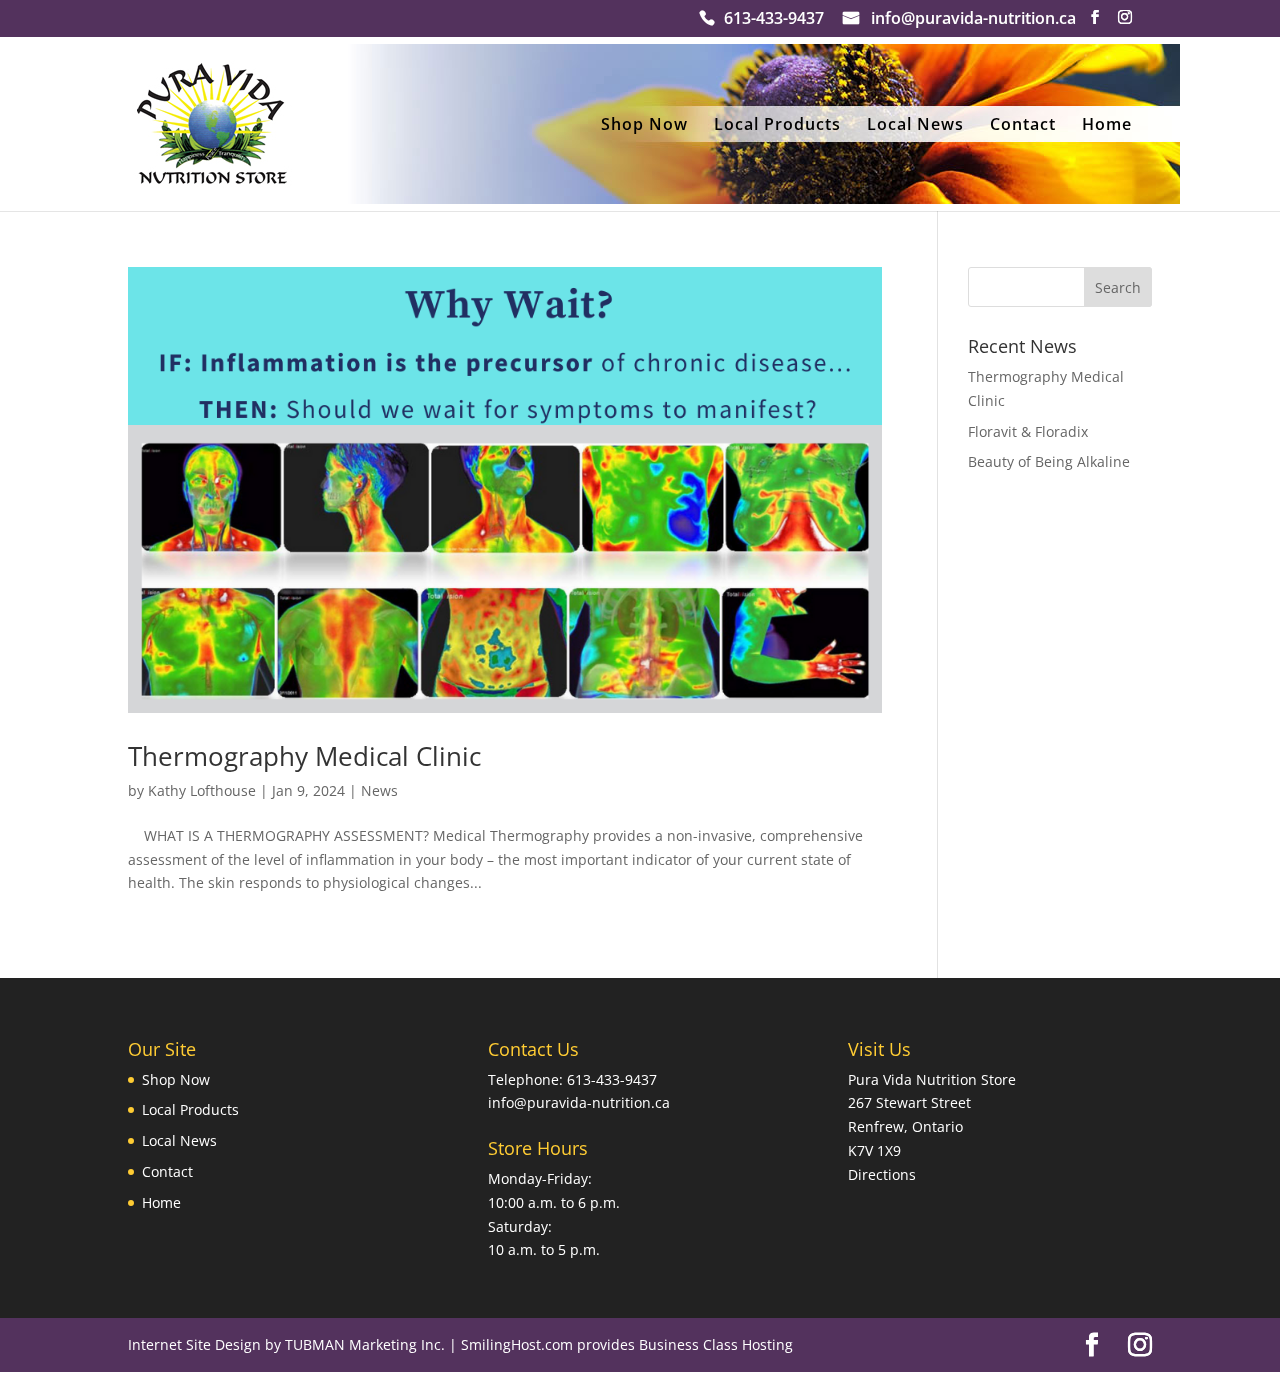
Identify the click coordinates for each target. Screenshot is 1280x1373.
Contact (1023, 126)
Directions (882, 1174)
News (379, 790)
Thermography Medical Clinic (304, 756)
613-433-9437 (774, 20)
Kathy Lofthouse (202, 790)
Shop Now (644, 126)
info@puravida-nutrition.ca (973, 20)
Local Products (777, 126)
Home (1107, 126)
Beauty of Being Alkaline (1049, 461)
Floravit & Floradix (1028, 431)
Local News (915, 126)
